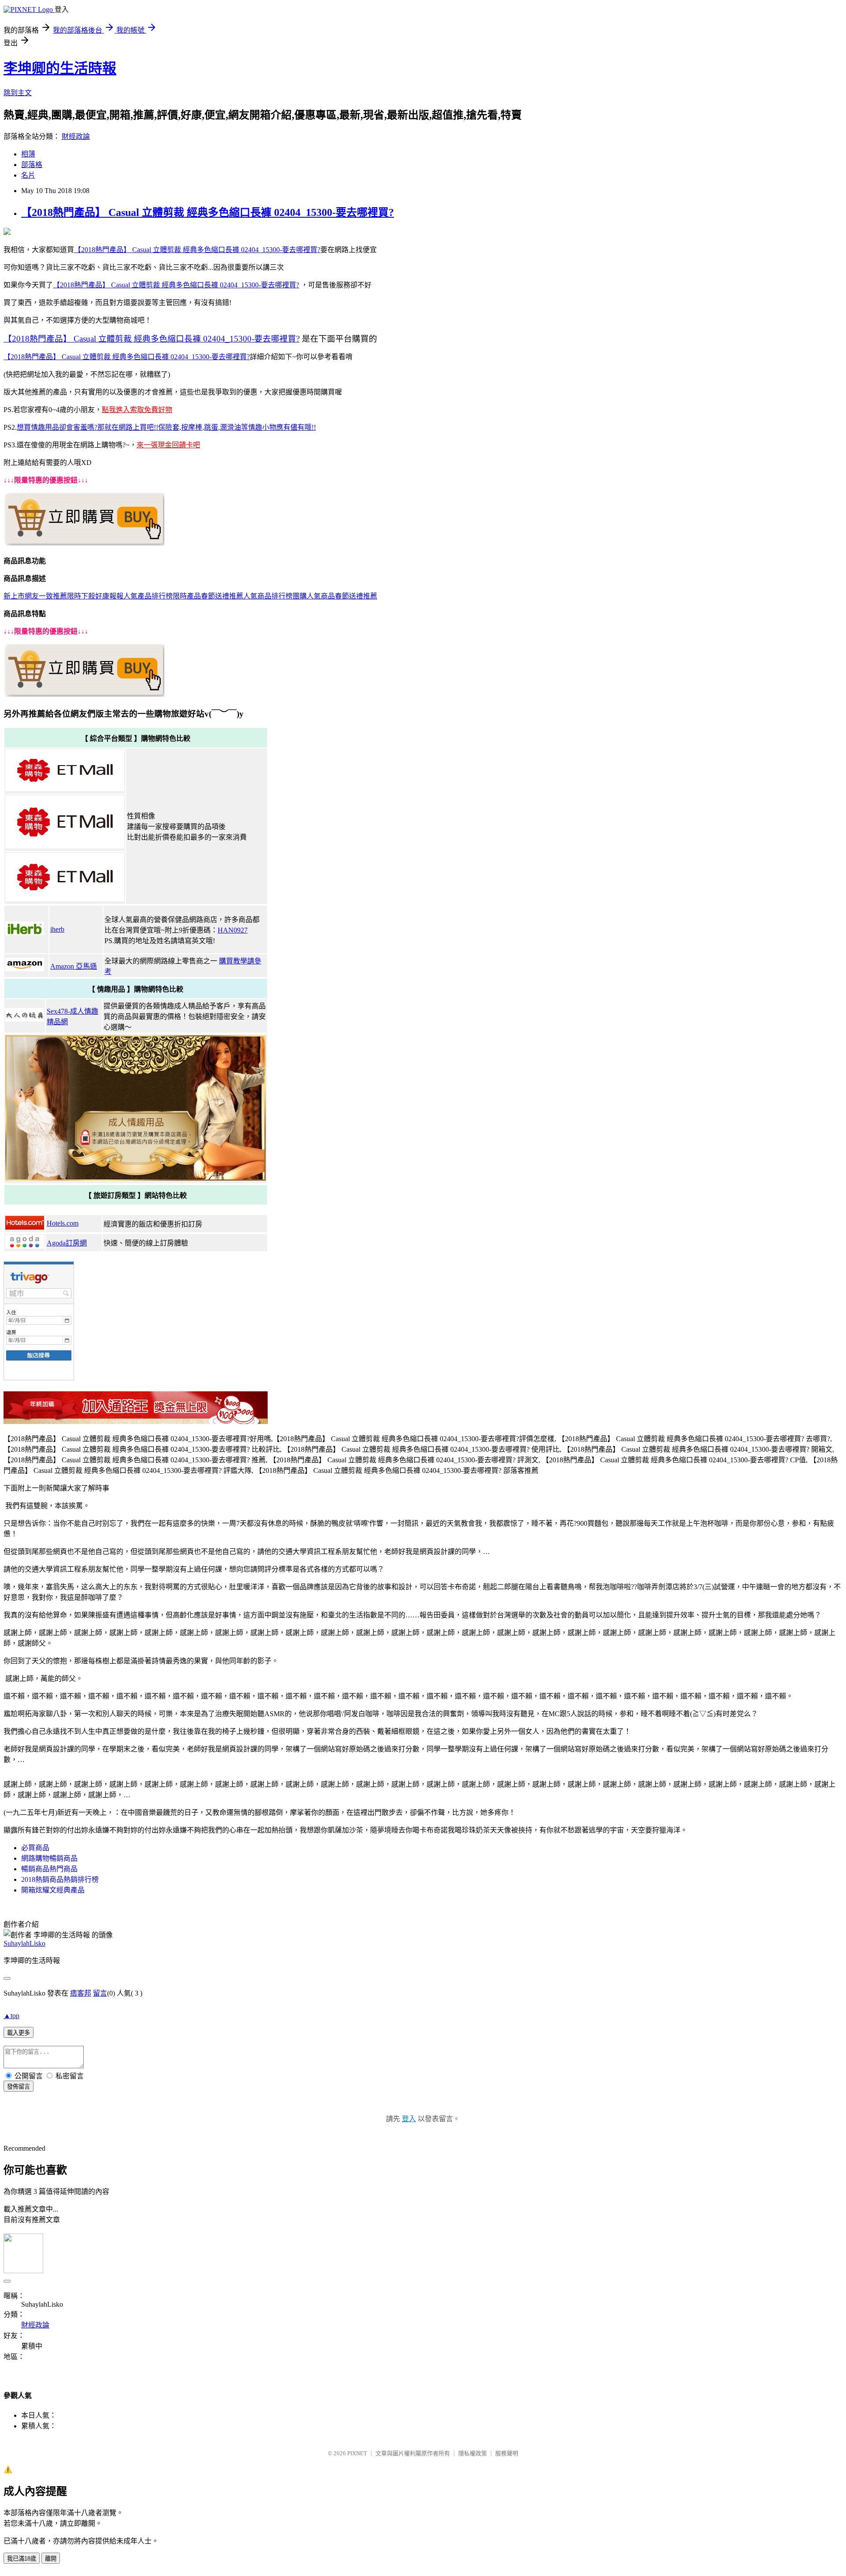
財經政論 (76, 136)
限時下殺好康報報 (95, 596)
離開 (51, 2559)
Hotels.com (63, 1223)
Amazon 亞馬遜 (74, 966)
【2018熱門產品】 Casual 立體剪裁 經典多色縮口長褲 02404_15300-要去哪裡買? (208, 212)
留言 (100, 1993)
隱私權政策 (473, 2453)
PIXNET (357, 2453)
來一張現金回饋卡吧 (168, 445)
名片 (28, 175)
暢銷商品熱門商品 (49, 1869)
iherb (57, 929)
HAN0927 (233, 930)
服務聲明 (507, 2453)
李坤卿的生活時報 (60, 68)
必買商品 (35, 1848)
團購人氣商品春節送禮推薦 (335, 596)
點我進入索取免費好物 (137, 410)
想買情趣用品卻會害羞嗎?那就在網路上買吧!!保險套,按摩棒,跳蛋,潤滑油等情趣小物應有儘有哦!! (166, 427)
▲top (11, 2016)
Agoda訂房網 (67, 1243)
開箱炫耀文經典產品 (53, 1890)
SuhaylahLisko (24, 1943)
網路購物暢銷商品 (49, 1858)
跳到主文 (18, 93)
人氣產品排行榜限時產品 (162, 596)
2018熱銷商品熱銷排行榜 (60, 1879)
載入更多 (19, 2033)
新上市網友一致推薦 (35, 596)
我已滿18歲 (22, 2559)
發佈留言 (19, 2087)
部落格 (32, 165)
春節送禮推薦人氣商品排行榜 (247, 596)
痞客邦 (81, 1993)
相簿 (28, 154)
